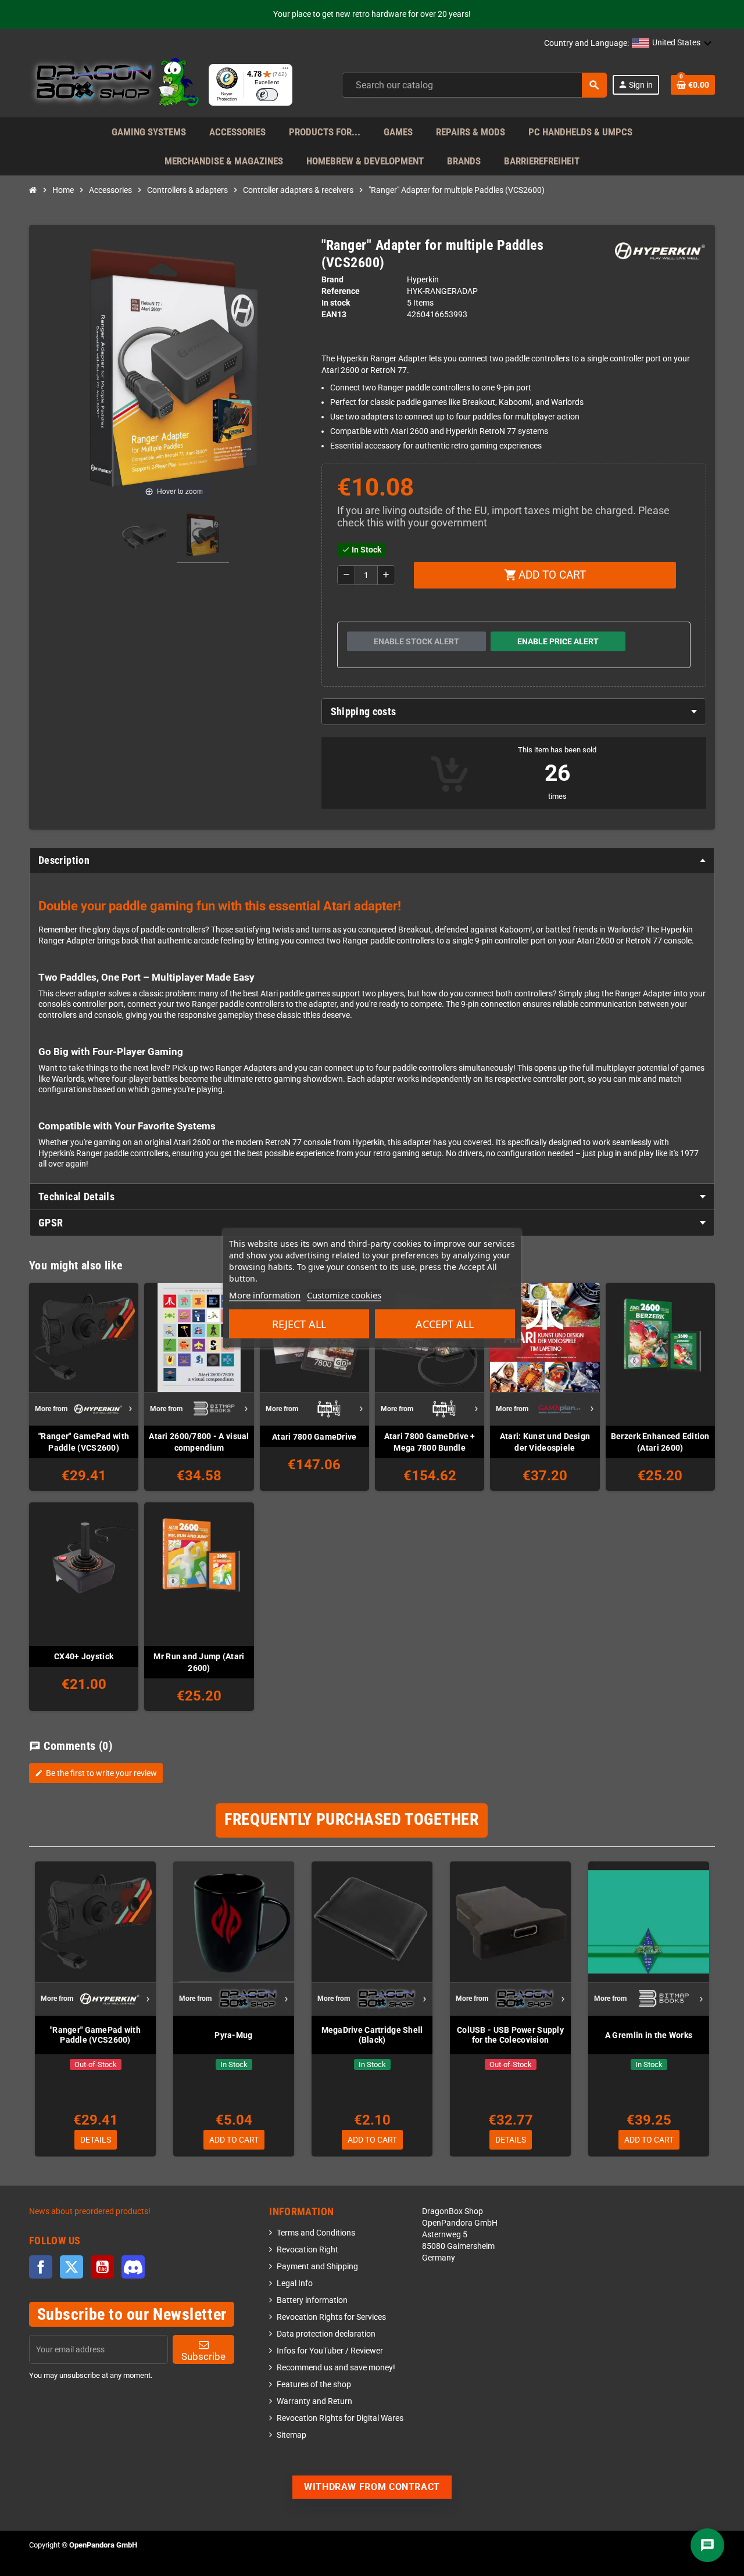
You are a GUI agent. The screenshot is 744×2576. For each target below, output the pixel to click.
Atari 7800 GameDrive (314, 1437)
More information (265, 1295)
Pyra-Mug (233, 2035)
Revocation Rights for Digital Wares (340, 2418)
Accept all (445, 1324)
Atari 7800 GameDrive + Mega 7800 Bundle (430, 1442)
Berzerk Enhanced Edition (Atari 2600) (660, 1442)
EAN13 (334, 315)
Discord (133, 2267)
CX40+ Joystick (84, 1656)
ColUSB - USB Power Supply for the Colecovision (510, 2035)
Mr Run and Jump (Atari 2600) (199, 1662)
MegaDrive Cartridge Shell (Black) (372, 2035)
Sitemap (291, 2435)
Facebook (41, 2267)
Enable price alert (558, 641)
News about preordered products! (90, 2211)
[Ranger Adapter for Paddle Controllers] (144, 537)
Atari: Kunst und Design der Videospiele (545, 1442)
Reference (341, 291)
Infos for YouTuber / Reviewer (330, 2351)
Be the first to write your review (96, 1773)
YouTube (102, 2267)
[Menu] (285, 71)
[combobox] (474, 85)
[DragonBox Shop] (114, 85)
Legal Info (295, 2283)
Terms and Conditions (316, 2233)
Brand (332, 280)
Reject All (299, 1324)
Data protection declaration (326, 2334)
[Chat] (707, 2545)
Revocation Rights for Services (331, 2317)
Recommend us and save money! (336, 2368)
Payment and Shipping (317, 2267)
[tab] (514, 712)
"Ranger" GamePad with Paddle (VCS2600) (84, 1442)
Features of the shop (314, 2385)
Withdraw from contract (372, 2487)
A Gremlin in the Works (649, 2035)
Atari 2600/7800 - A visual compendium (199, 1442)
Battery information (312, 2300)
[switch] (267, 95)
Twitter (71, 2267)
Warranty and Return (314, 2401)
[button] (672, 44)
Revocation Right (307, 2250)
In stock (336, 303)
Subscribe (203, 2356)
